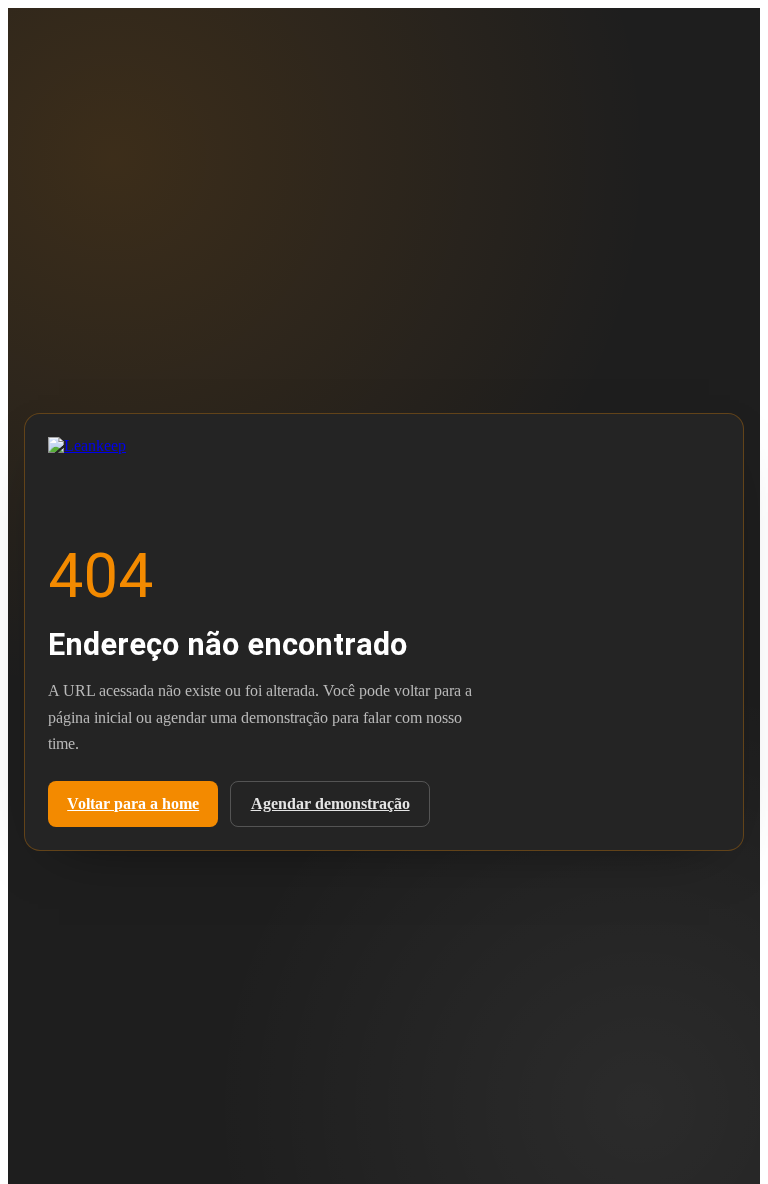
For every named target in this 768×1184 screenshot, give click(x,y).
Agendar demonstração (330, 803)
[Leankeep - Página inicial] (118, 451)
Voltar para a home (133, 803)
